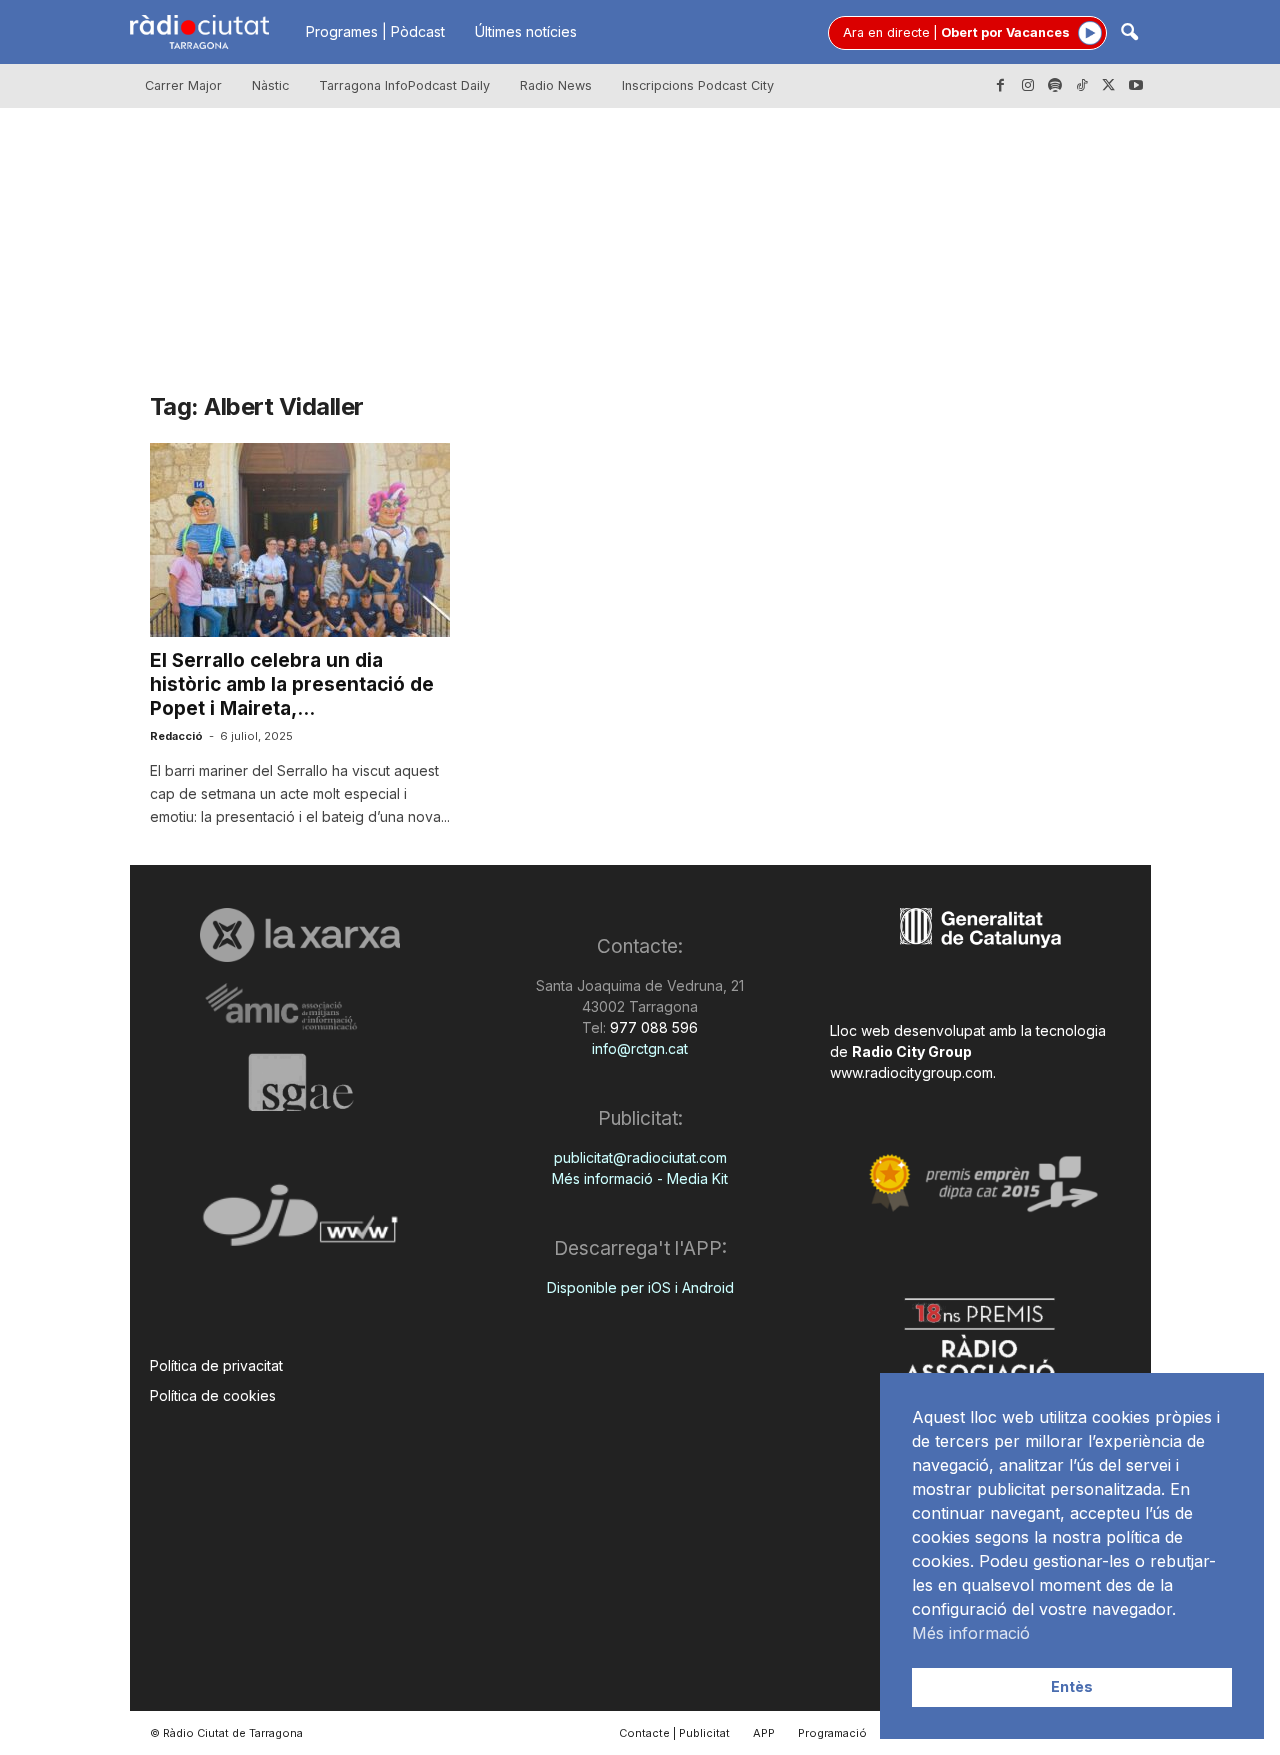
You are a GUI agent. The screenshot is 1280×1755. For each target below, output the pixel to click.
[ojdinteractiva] (300, 1223)
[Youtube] (1136, 86)
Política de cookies (213, 1395)
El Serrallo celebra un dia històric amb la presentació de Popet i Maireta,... (292, 684)
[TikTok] (1082, 86)
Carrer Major (183, 85)
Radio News (556, 85)
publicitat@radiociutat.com (640, 1157)
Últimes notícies (526, 31)
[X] (1109, 86)
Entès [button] (1072, 1686)
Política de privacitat (216, 1365)
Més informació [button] (971, 1633)
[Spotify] (1055, 86)
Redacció (176, 736)
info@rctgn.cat (640, 1048)
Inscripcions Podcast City (698, 85)
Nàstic (270, 85)
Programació (832, 1733)
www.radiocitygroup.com (911, 1072)
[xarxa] (300, 935)
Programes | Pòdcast (375, 31)
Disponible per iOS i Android (640, 1287)
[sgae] (300, 1082)
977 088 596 (652, 1027)
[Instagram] (1028, 86)
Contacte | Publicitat (674, 1733)
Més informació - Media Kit (640, 1178)
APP (764, 1733)
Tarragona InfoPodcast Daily (404, 85)
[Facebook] (1001, 86)
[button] (1129, 33)
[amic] (300, 1007)
